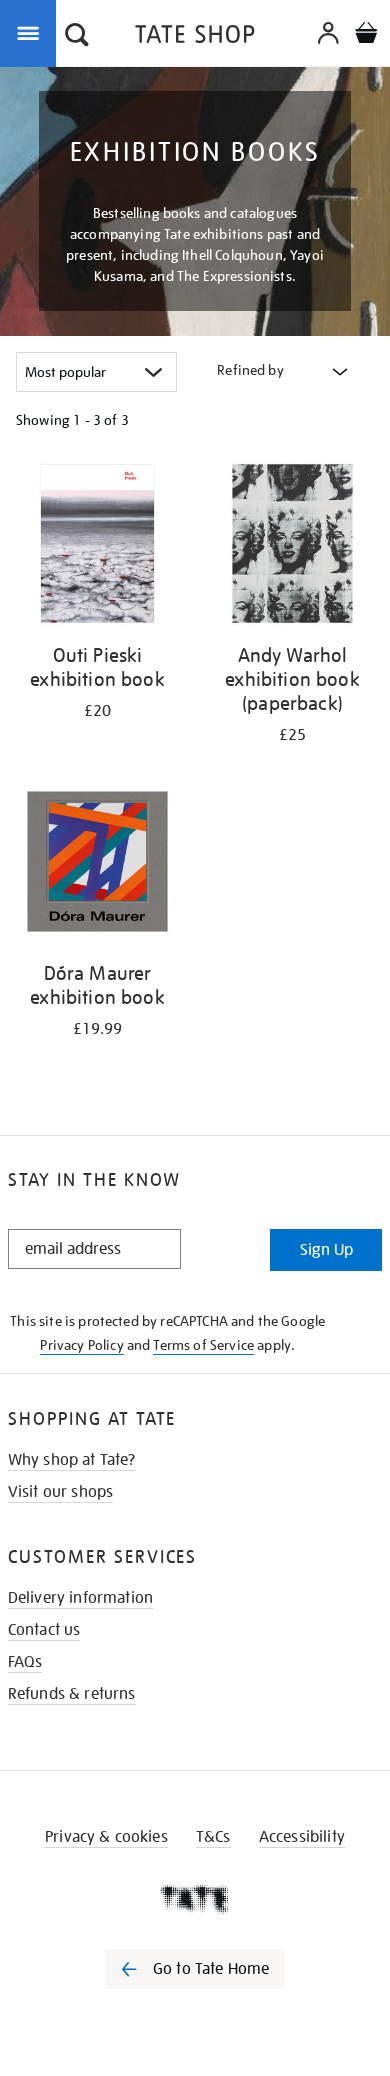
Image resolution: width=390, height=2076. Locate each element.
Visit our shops (60, 1492)
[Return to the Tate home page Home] (195, 37)
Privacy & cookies (106, 1837)
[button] (77, 37)
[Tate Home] (195, 1899)
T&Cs (213, 1837)
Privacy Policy (81, 1345)
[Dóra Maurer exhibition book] (97, 865)
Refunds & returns (72, 1694)
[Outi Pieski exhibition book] (97, 547)
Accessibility (302, 1837)
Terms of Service (203, 1345)
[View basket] (366, 35)
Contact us (44, 1630)
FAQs (25, 1662)
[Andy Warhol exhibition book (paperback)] (292, 547)
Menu (32, 32)
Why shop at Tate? (72, 1460)
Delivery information (80, 1598)
